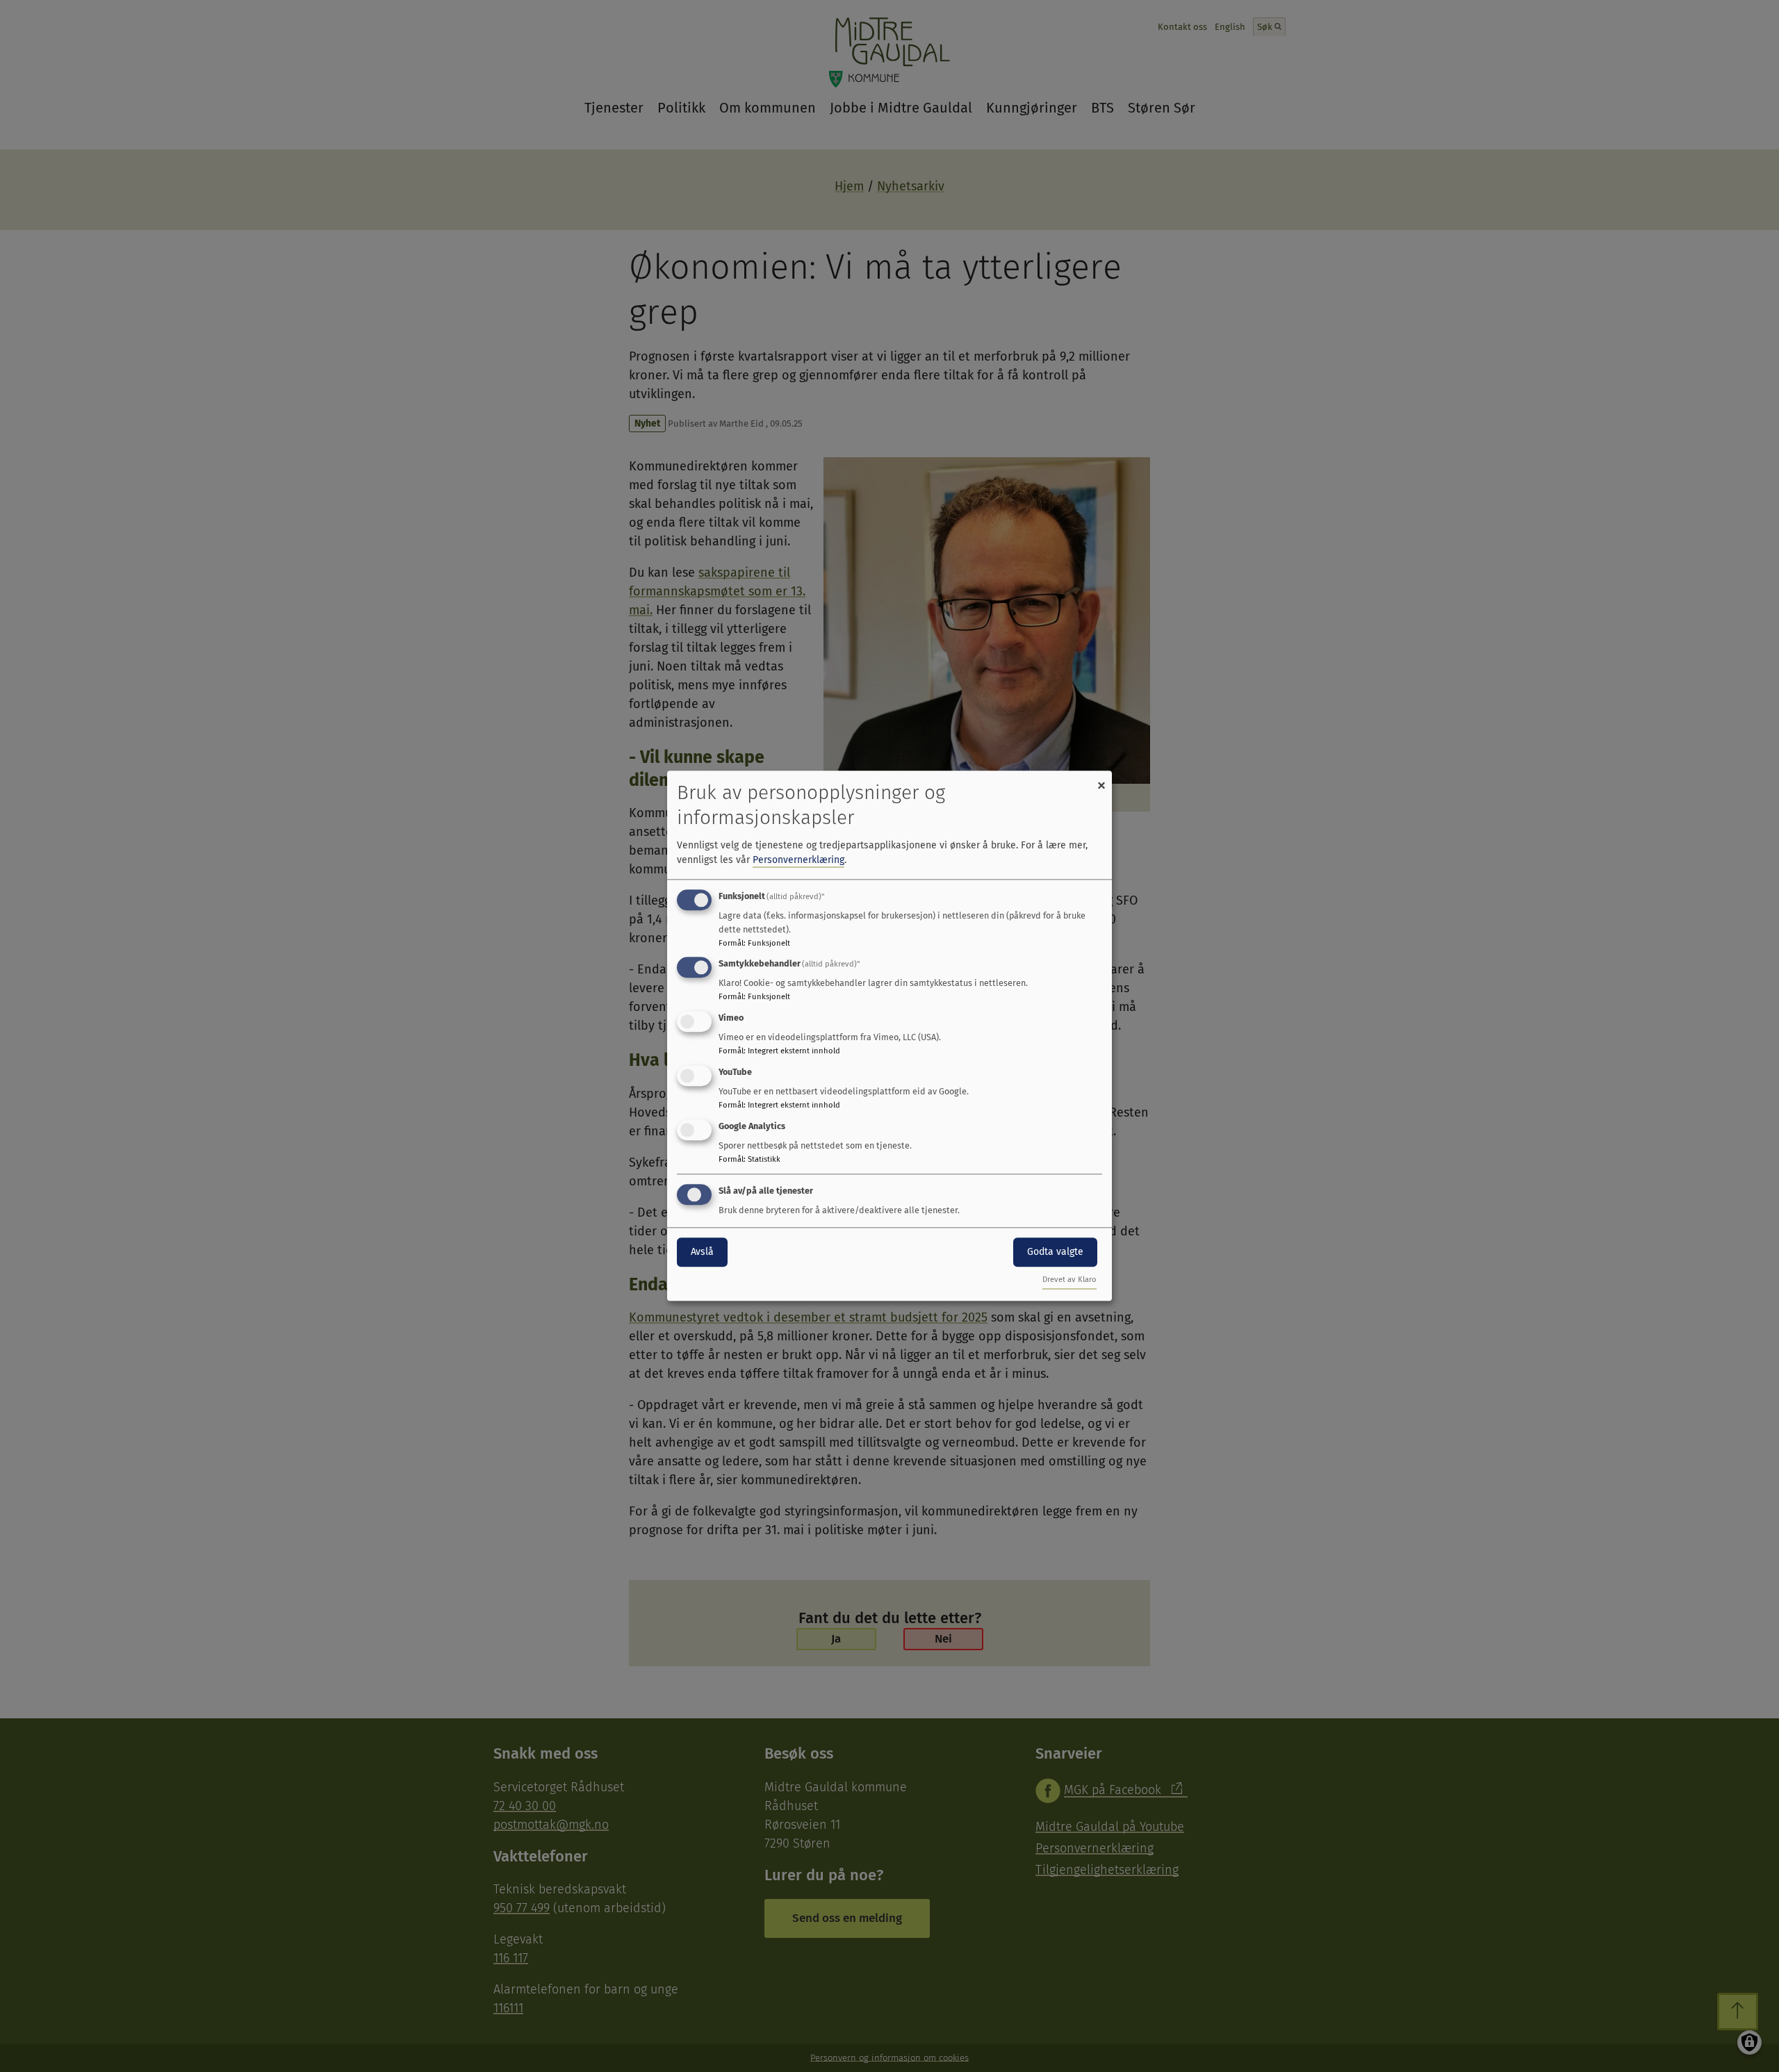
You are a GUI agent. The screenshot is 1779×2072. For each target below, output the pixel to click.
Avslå (702, 1252)
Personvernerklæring (798, 860)
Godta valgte (1055, 1252)
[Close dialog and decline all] (1101, 779)
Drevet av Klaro (1069, 1280)
